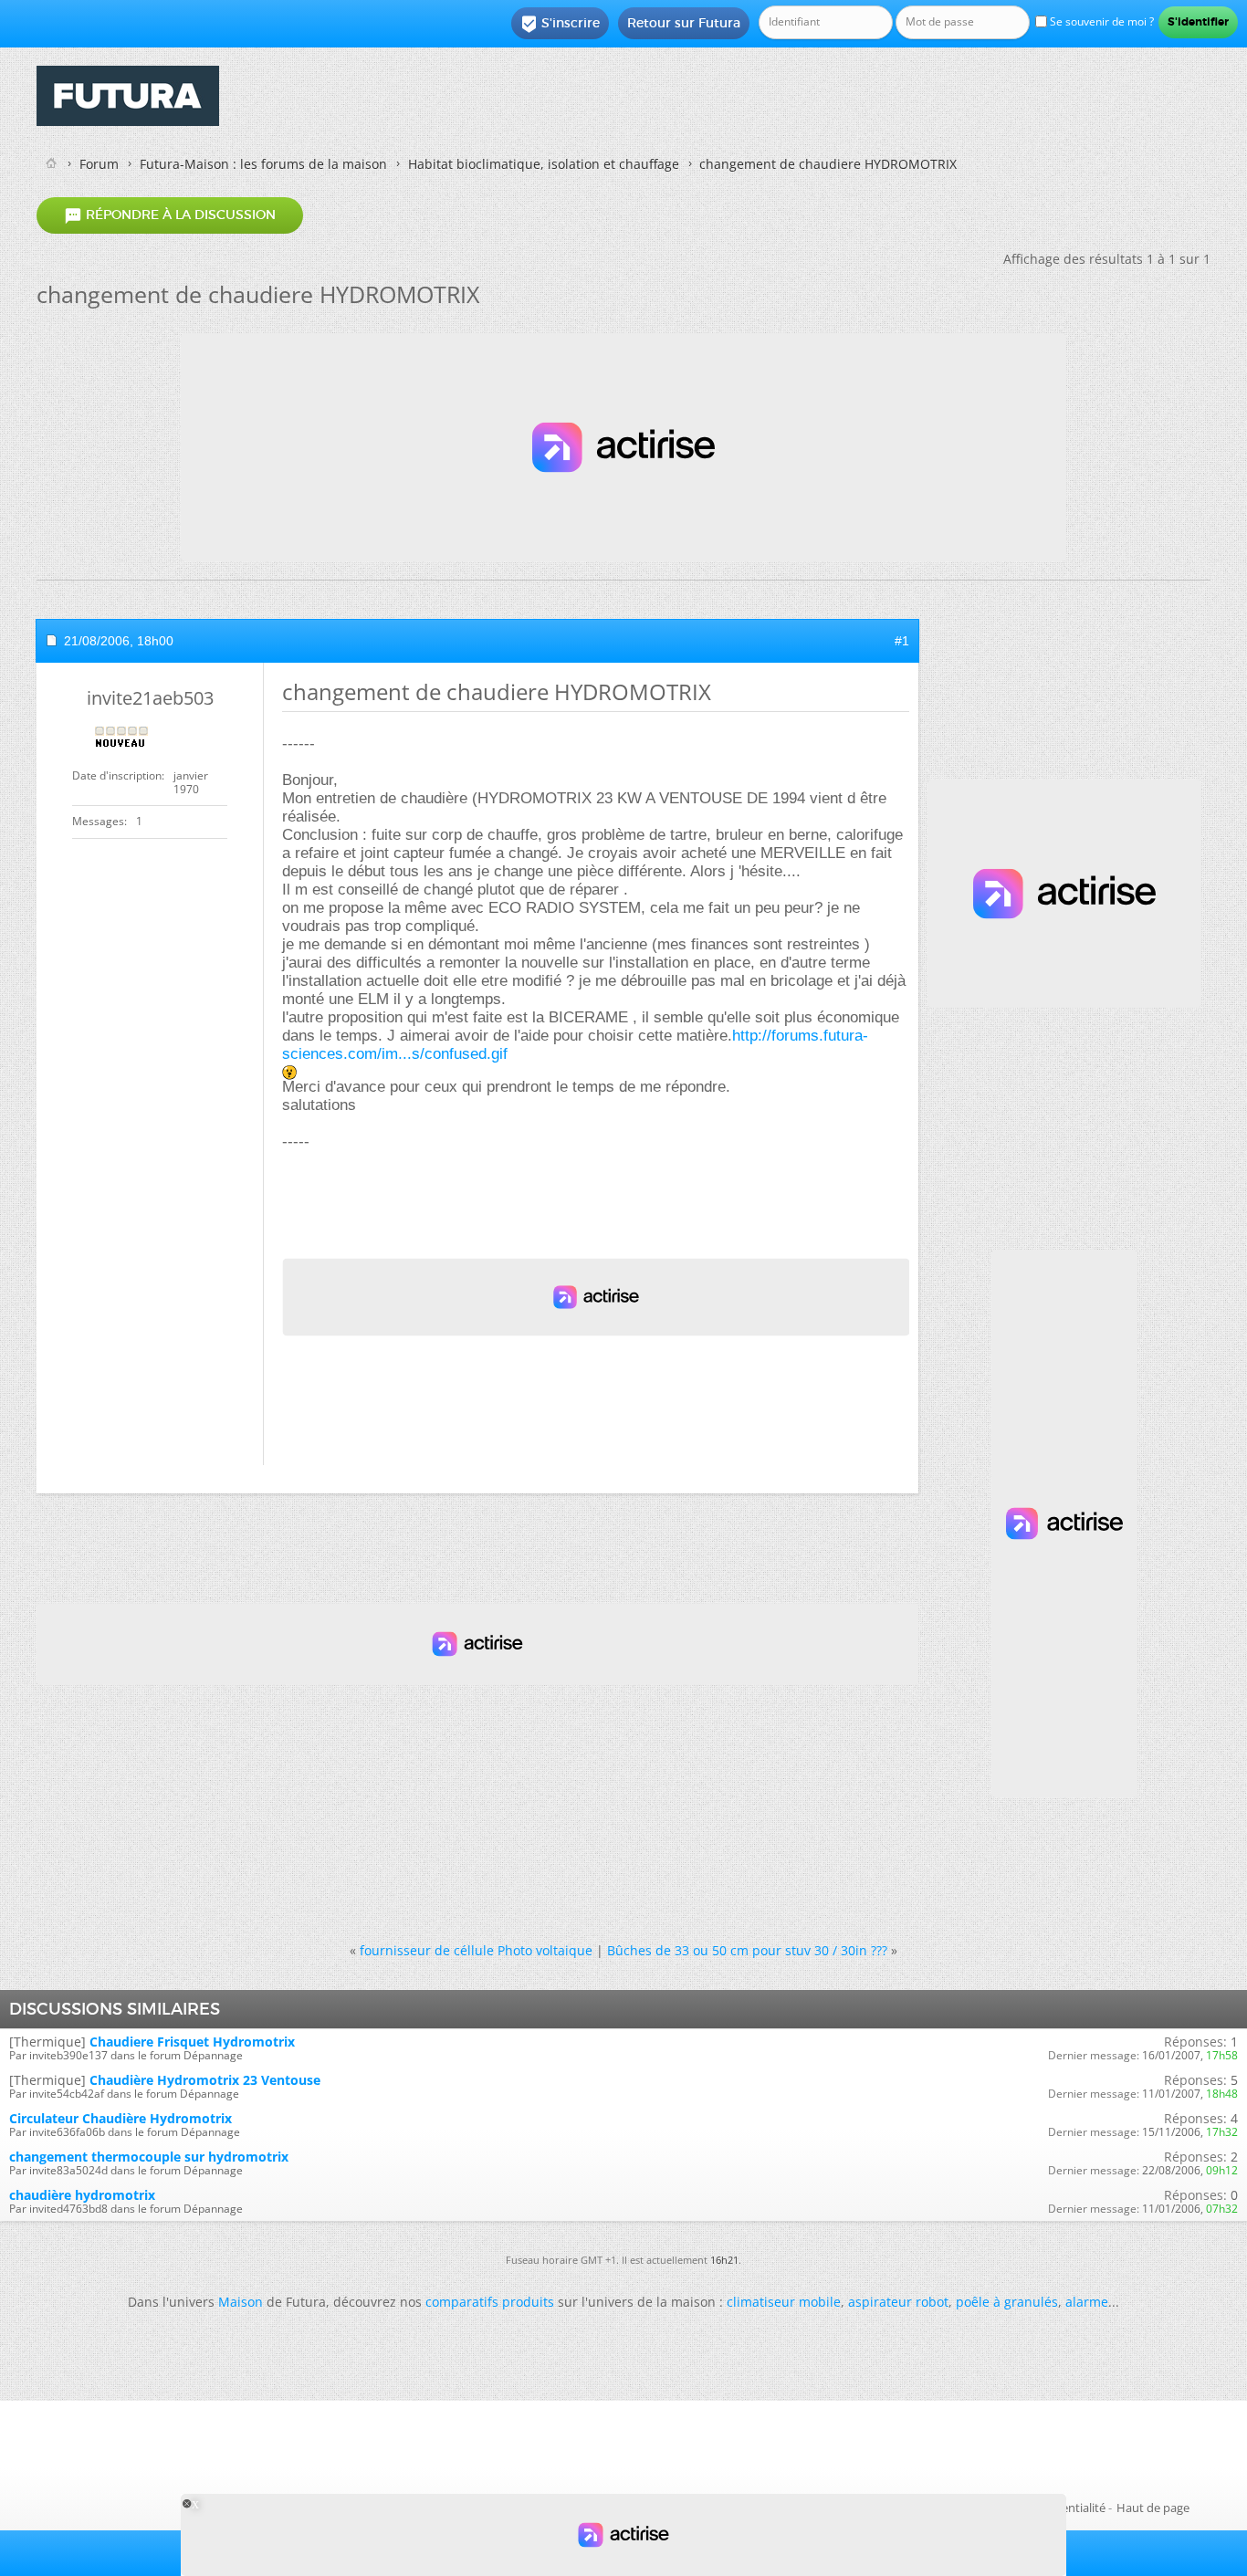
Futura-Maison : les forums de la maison (263, 164)
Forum (99, 164)
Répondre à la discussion (170, 215)
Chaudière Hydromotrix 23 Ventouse (205, 2080)
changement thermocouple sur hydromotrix (149, 2157)
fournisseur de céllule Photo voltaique (476, 1950)
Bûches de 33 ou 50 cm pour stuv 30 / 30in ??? (747, 1950)
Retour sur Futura (684, 23)
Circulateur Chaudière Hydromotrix (121, 2118)
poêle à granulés (1007, 2302)
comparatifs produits (490, 2302)
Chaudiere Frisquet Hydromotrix (192, 2042)
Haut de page (1153, 2508)
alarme (1087, 2302)
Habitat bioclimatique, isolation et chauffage (544, 164)
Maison (241, 2302)
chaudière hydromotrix (82, 2195)
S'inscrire (560, 24)
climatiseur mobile (784, 2302)
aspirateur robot (898, 2302)
